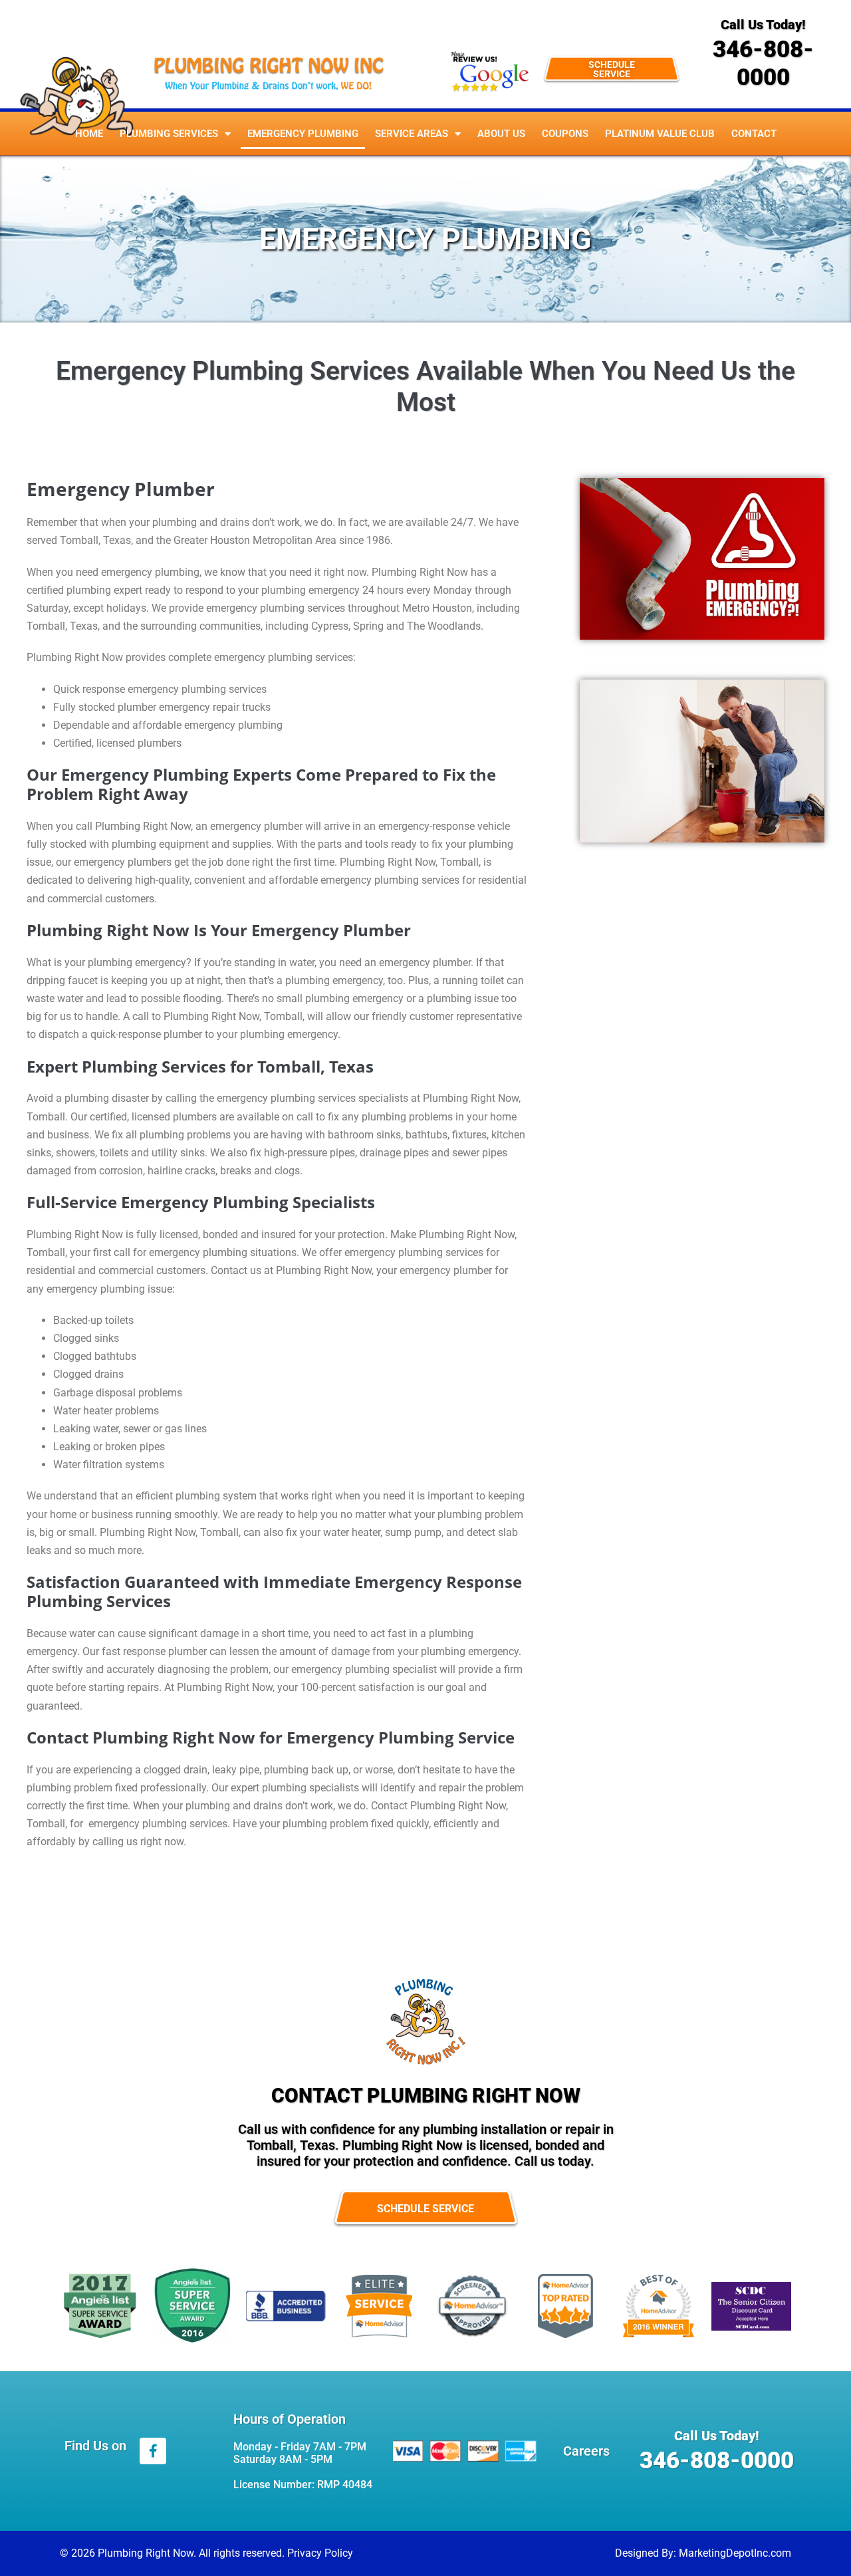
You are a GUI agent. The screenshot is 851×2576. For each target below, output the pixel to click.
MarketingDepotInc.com (735, 2553)
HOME (89, 134)
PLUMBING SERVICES (169, 134)
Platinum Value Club (660, 134)
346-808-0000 (763, 64)
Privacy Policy (320, 2553)
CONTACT (754, 134)
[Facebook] (153, 2451)
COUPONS (565, 134)
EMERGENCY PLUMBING (303, 134)
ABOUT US (501, 134)
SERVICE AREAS (412, 134)
